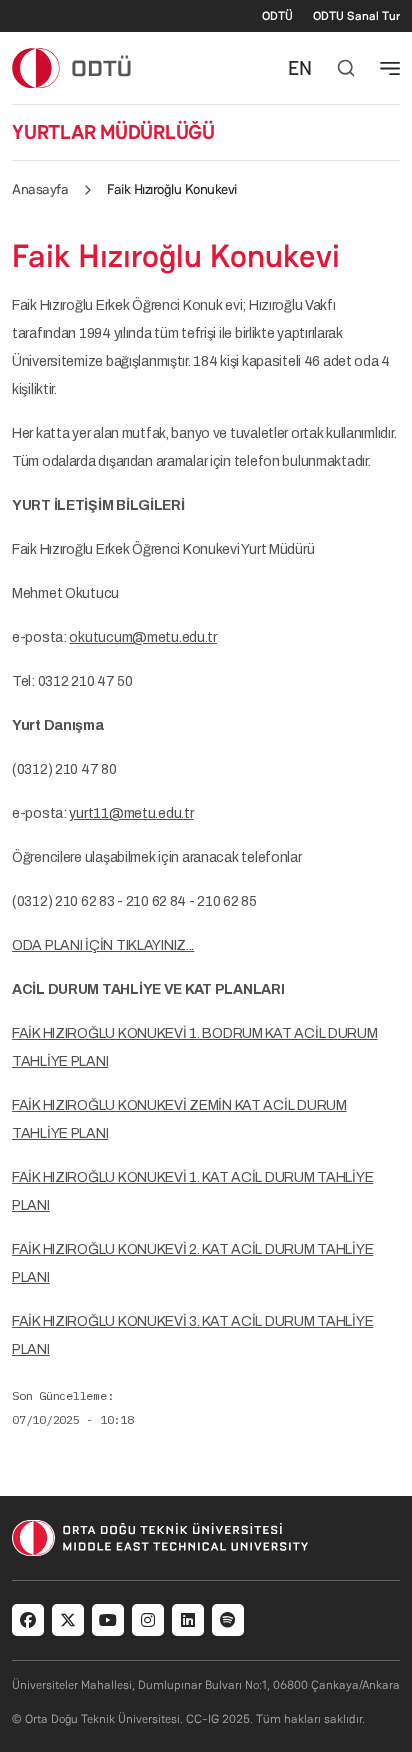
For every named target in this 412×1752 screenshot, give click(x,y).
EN (300, 68)
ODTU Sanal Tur (356, 16)
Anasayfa (40, 189)
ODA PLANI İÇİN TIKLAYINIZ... (103, 945)
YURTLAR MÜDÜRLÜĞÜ (113, 132)
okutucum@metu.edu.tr (142, 637)
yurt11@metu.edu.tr (131, 813)
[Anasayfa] (72, 67)
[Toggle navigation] (390, 68)
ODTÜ (277, 16)
